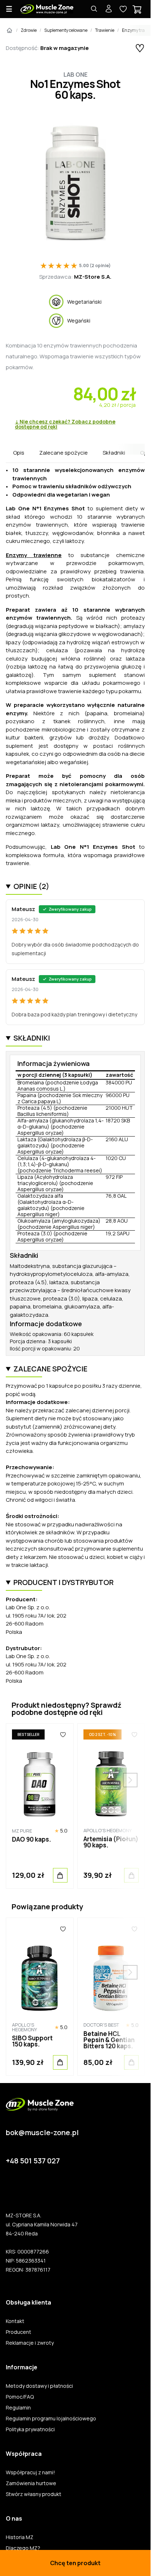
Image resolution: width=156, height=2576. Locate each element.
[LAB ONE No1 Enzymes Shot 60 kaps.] (75, 182)
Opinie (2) (31, 886)
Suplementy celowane (66, 30)
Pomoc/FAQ (20, 2397)
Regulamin (18, 2408)
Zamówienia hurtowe (31, 2483)
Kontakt (15, 2321)
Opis (19, 453)
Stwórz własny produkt (34, 2494)
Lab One (75, 75)
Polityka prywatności (30, 2429)
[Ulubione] (63, 1734)
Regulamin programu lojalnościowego (51, 2419)
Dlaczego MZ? (23, 2548)
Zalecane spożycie (63, 453)
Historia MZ (20, 2537)
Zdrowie (29, 30)
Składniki (114, 453)
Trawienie (105, 30)
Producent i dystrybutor (63, 1582)
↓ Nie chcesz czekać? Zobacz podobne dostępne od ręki (65, 424)
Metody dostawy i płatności (39, 2386)
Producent (19, 2332)
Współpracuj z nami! (30, 2472)
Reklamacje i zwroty (30, 2343)
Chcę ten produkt (75, 2563)
